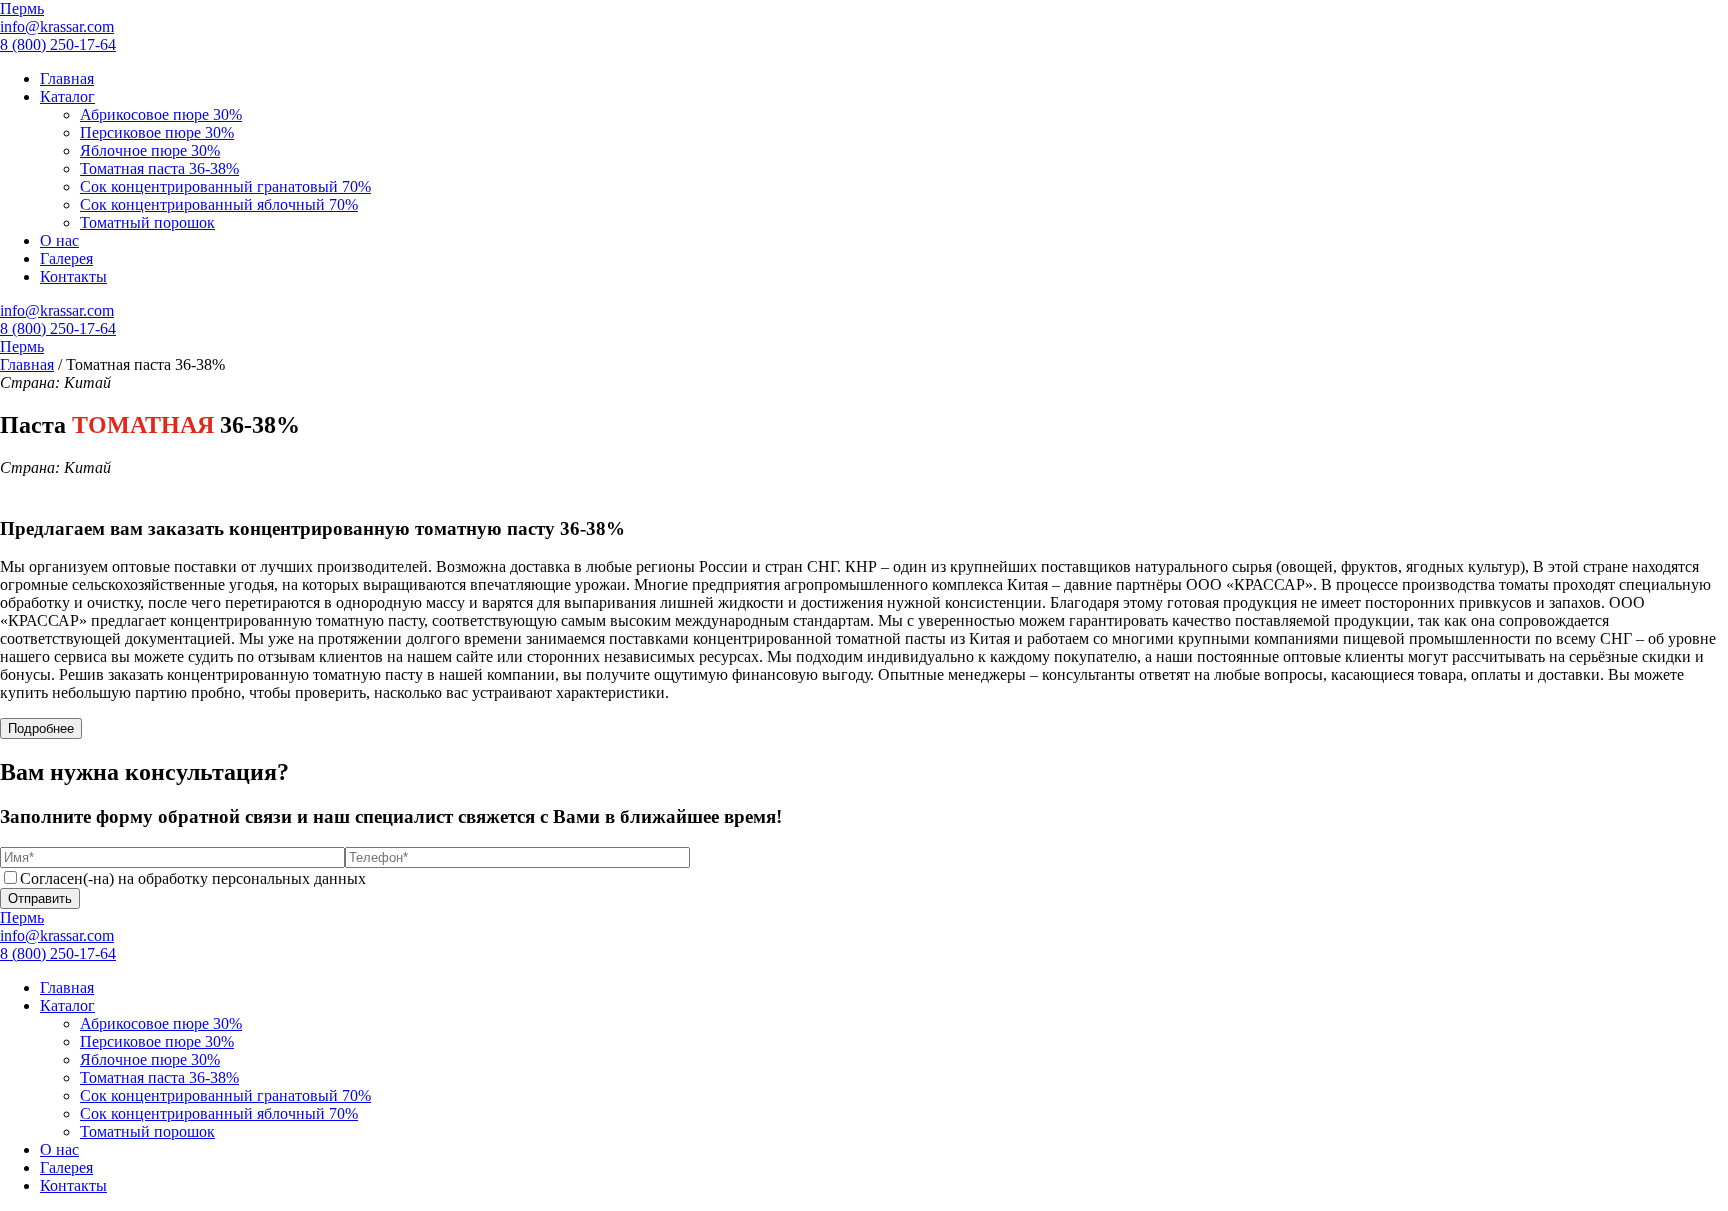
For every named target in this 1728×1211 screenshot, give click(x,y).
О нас (59, 240)
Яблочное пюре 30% (150, 150)
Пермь (22, 8)
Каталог (67, 96)
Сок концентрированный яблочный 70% (219, 204)
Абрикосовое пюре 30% (161, 114)
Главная (67, 78)
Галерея (66, 258)
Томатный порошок (147, 222)
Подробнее (41, 728)
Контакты (73, 276)
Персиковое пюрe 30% (157, 132)
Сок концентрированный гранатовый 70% (225, 186)
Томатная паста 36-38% (159, 168)
